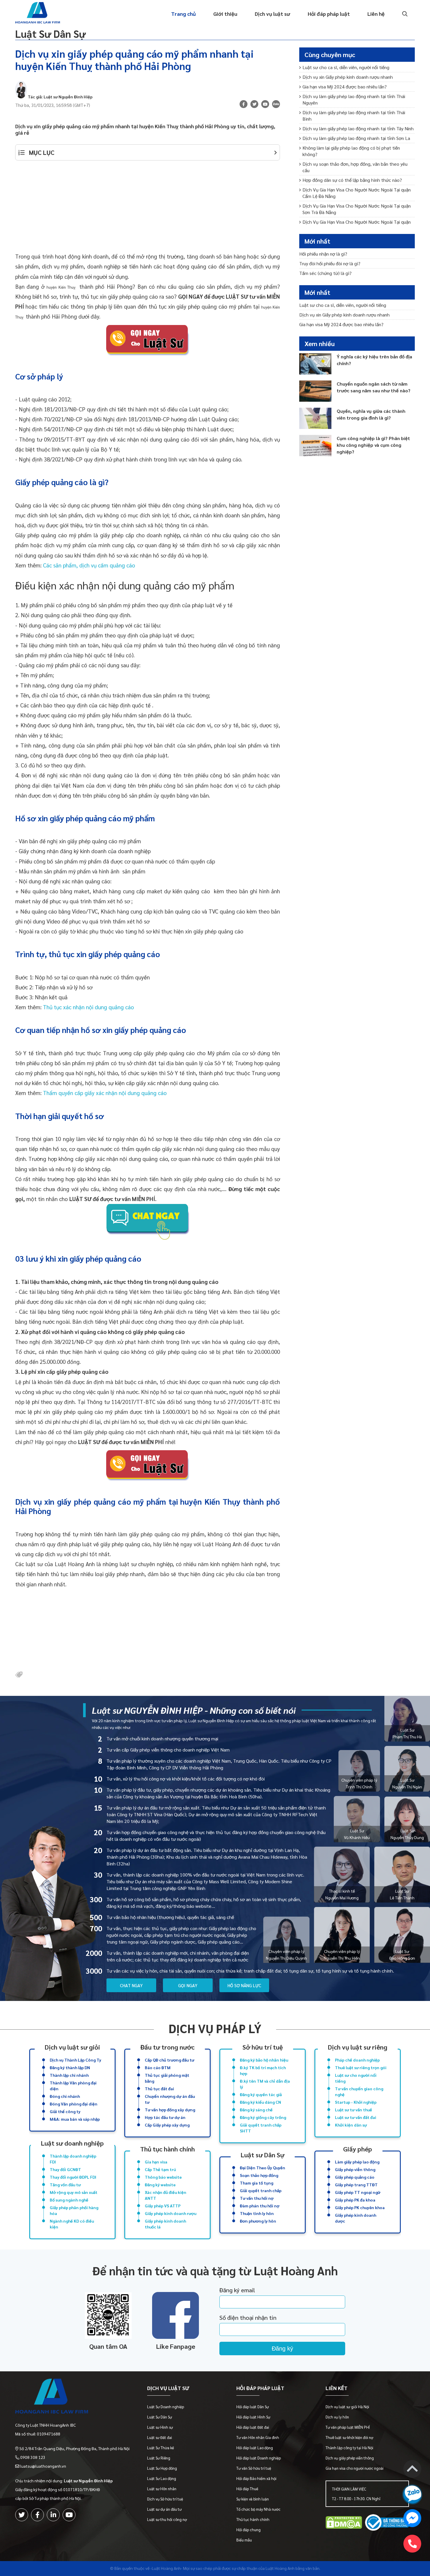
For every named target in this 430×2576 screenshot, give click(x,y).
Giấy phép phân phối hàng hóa (74, 2210)
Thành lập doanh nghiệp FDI (73, 2159)
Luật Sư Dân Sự (50, 34)
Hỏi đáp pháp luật (329, 14)
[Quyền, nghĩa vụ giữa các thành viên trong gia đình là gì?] (315, 418)
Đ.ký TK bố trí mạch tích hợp (263, 2070)
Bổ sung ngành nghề (69, 2200)
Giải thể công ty (65, 2111)
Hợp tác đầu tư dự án (165, 2117)
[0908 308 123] (412, 2544)
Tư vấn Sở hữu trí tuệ (254, 2468)
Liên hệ (376, 14)
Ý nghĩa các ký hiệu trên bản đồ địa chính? (374, 360)
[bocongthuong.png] (387, 2523)
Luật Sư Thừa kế (161, 2448)
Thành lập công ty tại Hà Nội (349, 2448)
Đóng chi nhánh (65, 2096)
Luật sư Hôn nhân (162, 2489)
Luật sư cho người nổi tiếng (356, 2078)
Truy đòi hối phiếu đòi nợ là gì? (330, 263)
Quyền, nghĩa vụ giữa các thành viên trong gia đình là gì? (371, 414)
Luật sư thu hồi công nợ (167, 2519)
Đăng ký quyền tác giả (261, 2094)
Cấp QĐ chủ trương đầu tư (170, 2060)
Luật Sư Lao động (162, 2478)
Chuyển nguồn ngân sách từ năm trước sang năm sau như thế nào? (374, 387)
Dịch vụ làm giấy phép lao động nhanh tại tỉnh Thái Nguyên (354, 99)
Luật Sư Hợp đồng (162, 2468)
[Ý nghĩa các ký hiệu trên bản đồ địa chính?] (315, 364)
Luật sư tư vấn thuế (354, 2110)
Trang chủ (183, 14)
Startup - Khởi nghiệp (356, 2102)
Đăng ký (282, 2348)
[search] (404, 14)
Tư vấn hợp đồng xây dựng (170, 2110)
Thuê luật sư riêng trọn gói (361, 2067)
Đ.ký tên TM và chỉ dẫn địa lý (265, 2084)
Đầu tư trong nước (167, 2047)
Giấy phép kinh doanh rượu (171, 2213)
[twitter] (22, 2515)
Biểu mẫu (244, 2540)
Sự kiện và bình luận (253, 2499)
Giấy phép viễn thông (355, 2169)
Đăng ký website (160, 2185)
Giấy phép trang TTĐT (356, 2185)
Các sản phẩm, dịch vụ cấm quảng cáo (89, 565)
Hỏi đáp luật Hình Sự (253, 2417)
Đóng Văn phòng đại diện (74, 2104)
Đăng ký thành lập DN (70, 2067)
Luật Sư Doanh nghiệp (166, 2407)
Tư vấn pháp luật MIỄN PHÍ (348, 2427)
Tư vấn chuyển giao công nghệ (359, 2091)
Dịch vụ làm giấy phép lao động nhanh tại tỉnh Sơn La (356, 138)
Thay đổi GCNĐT (65, 2169)
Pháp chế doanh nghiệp (357, 2060)
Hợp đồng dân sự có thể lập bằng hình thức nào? (352, 180)
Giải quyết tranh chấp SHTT (261, 2128)
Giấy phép (358, 2149)
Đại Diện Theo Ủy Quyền (263, 2168)
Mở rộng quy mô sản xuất (74, 2192)
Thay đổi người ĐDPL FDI (73, 2177)
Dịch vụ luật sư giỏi (72, 2047)
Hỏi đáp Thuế (247, 2489)
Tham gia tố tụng (257, 2183)
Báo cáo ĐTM (158, 2067)
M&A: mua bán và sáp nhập (75, 2119)
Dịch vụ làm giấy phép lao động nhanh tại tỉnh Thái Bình (354, 116)
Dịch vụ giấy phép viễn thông (350, 2458)
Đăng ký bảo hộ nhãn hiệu (264, 2060)
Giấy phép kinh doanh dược (356, 2218)
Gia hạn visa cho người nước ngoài (355, 2468)
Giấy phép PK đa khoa (355, 2200)
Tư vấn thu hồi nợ (257, 2198)
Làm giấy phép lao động (357, 2162)
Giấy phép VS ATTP (163, 2206)
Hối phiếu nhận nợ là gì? (323, 254)
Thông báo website (163, 2177)
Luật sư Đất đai (160, 2437)
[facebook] (37, 2515)
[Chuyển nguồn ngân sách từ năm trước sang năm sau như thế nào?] (315, 391)
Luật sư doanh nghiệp (72, 2143)
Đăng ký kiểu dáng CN (260, 2102)
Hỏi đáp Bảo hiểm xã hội (256, 2478)
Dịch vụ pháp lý (215, 2028)
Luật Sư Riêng (159, 2458)
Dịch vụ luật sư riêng (358, 2047)
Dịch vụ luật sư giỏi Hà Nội (347, 2407)
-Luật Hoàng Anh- (166, 2568)
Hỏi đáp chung (248, 2530)
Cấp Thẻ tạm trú (160, 2169)
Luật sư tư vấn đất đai (356, 2117)
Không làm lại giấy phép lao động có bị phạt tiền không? (351, 151)
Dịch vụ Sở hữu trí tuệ (165, 2499)
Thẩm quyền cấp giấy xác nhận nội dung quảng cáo (105, 1093)
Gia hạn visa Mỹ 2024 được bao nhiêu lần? (345, 87)
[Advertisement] (148, 210)
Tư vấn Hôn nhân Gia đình (258, 2437)
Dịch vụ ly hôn (337, 2417)
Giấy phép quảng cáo (355, 2177)
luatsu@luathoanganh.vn (43, 2466)
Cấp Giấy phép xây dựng (167, 2125)
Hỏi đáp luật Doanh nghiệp (259, 2458)
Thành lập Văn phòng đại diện (73, 2086)
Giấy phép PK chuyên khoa (360, 2207)
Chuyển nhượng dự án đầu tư (170, 2099)
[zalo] (276, 105)
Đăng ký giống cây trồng (263, 2117)
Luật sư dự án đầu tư (164, 2509)
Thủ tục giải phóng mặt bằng (167, 2078)
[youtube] (265, 104)
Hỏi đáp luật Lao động (255, 2448)
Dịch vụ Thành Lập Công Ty (75, 2060)
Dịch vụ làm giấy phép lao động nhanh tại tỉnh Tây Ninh (358, 128)
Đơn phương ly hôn (258, 2221)
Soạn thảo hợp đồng (259, 2175)
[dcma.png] (344, 2523)
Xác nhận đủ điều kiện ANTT (166, 2195)
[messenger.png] (412, 2519)
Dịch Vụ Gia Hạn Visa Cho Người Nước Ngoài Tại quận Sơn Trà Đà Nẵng (357, 209)
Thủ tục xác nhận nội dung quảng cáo (88, 1007)
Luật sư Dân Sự (263, 2155)
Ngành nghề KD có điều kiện (72, 2224)
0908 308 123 (33, 2457)
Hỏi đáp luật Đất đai (253, 2427)
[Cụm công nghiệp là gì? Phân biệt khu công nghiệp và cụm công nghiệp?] (315, 445)
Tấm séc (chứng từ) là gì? (325, 273)
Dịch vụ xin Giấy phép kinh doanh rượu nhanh (348, 77)
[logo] (72, 2397)
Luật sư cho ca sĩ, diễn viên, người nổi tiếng (346, 67)
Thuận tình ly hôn (257, 2213)
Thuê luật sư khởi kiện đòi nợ (349, 2437)
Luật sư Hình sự (160, 2427)
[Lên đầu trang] (412, 2470)
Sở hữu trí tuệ (263, 2047)
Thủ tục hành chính (167, 2149)
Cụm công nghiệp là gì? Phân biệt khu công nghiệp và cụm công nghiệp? (373, 445)
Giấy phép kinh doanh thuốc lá (165, 2224)
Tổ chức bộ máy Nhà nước (258, 2509)
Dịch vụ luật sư (272, 14)
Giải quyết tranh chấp (261, 2190)
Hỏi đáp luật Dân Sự (253, 2407)
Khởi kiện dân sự (351, 2125)
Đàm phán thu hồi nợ (260, 2206)
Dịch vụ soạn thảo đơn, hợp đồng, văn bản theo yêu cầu (355, 167)
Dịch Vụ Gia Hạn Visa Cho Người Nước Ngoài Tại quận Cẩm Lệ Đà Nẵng (357, 193)
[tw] (254, 104)
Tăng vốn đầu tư (65, 2185)
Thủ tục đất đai (159, 2088)
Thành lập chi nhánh (69, 2075)
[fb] (244, 104)
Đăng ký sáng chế (256, 2110)
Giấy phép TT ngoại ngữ (358, 2192)
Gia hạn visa (156, 2162)
